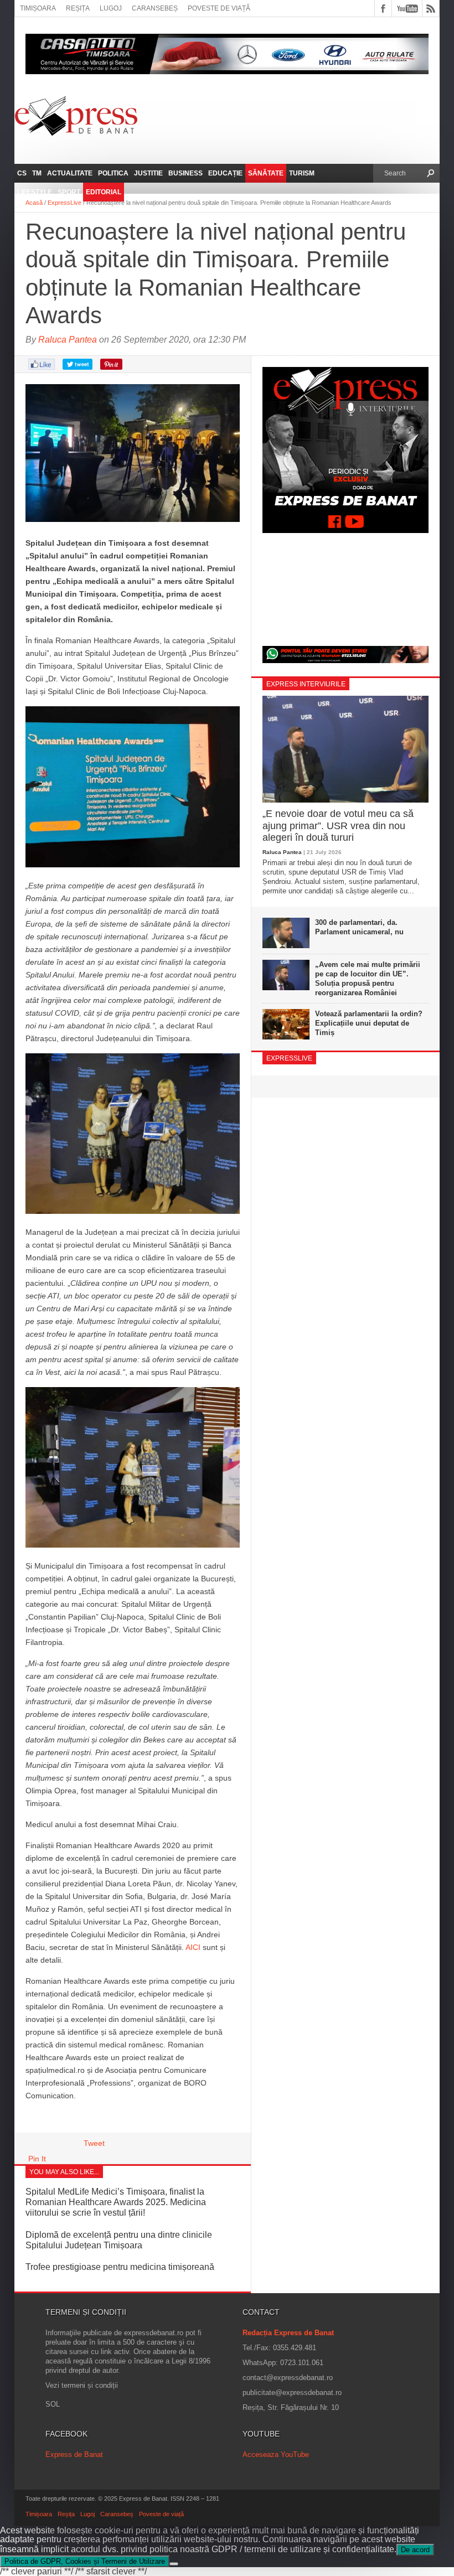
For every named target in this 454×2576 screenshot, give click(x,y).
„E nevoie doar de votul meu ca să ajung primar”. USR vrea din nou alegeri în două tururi (338, 826)
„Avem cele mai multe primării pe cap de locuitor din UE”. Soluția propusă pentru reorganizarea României (368, 979)
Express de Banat (74, 2455)
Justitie (148, 173)
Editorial (104, 192)
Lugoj (111, 8)
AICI (193, 1947)
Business (185, 173)
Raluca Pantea (68, 340)
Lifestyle (35, 192)
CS (22, 173)
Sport (69, 192)
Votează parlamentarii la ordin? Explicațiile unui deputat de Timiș (369, 1023)
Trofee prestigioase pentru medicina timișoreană (120, 2267)
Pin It (37, 2159)
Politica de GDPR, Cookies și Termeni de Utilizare (85, 2561)
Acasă (34, 203)
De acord (415, 2550)
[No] (174, 2564)
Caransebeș (155, 8)
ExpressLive (65, 203)
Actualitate (70, 173)
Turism (302, 173)
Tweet (94, 2143)
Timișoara (38, 8)
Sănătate (266, 173)
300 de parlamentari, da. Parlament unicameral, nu (359, 927)
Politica (113, 173)
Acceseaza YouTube (276, 2455)
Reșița (78, 8)
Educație (225, 173)
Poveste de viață (219, 8)
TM (37, 173)
